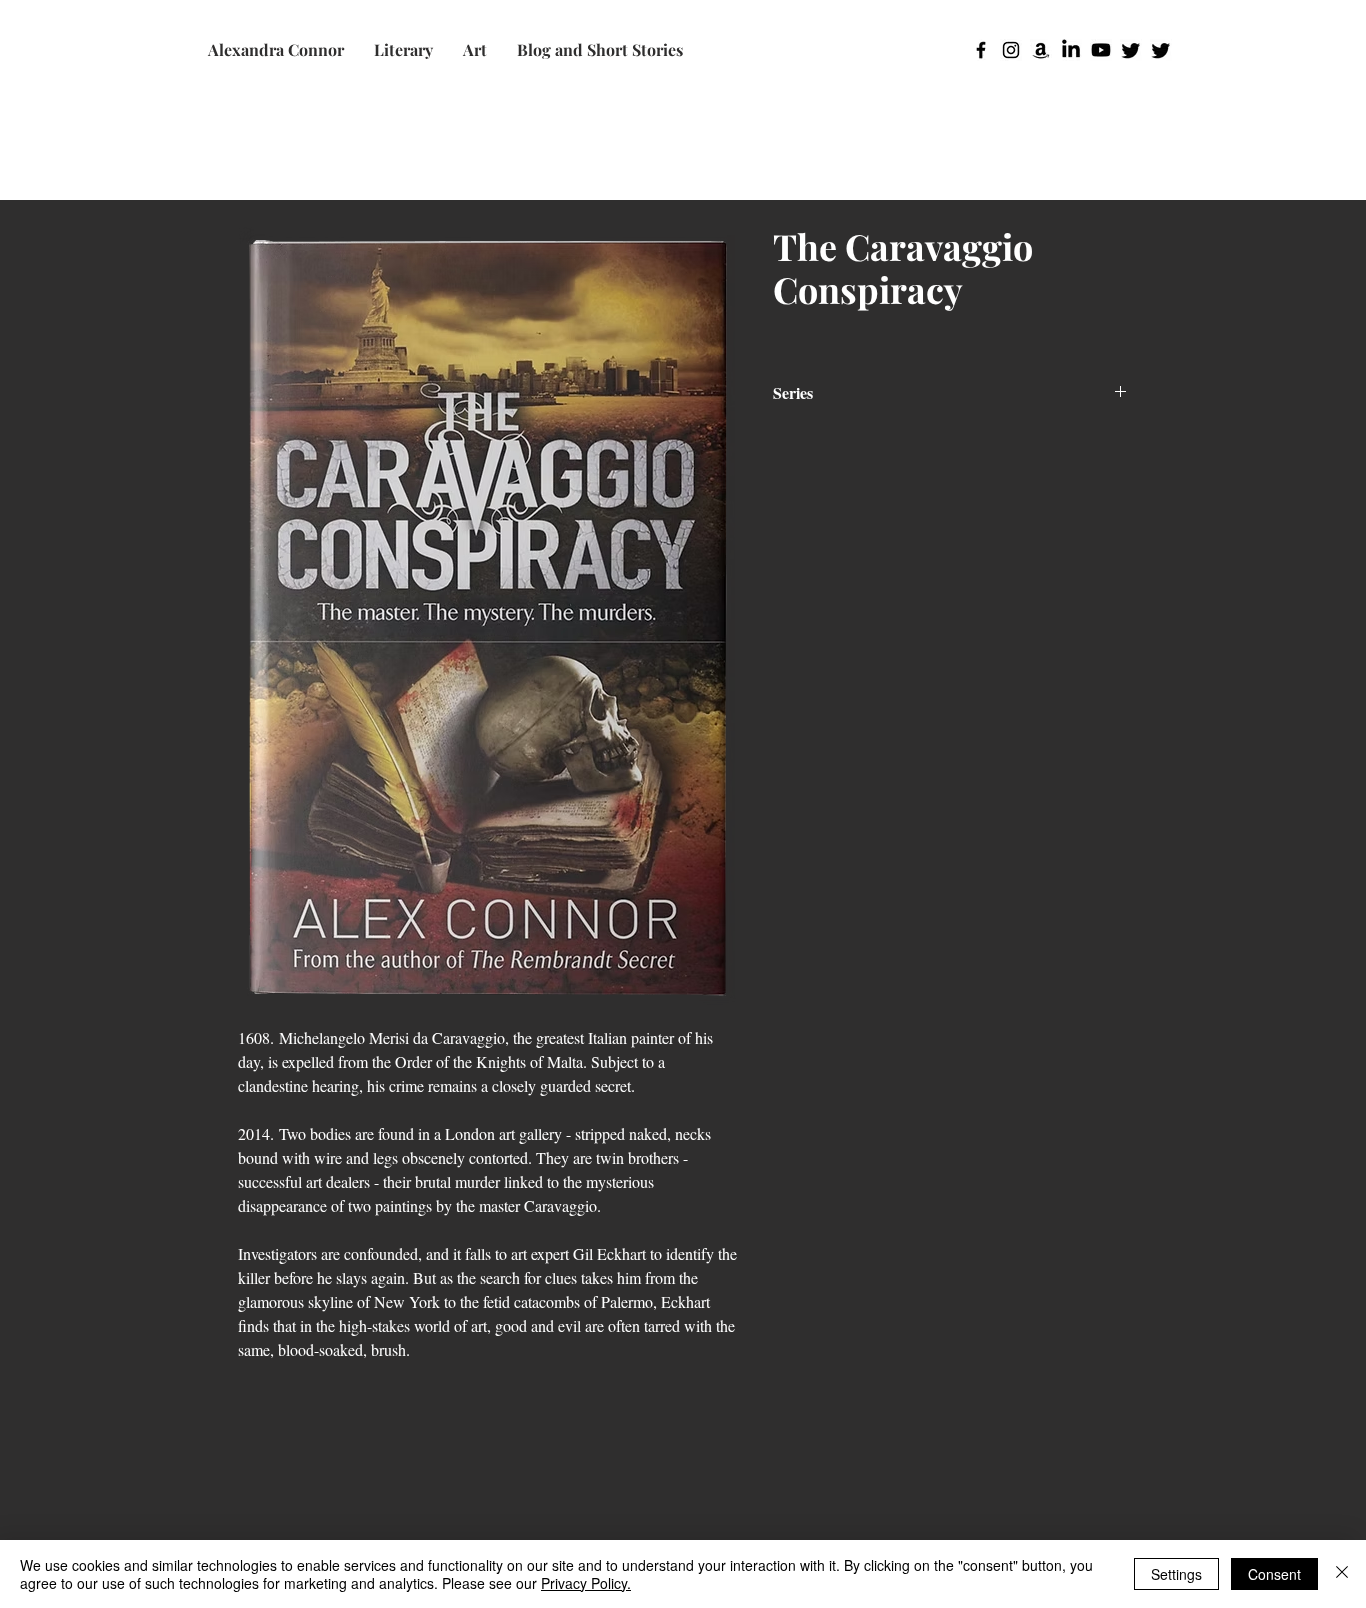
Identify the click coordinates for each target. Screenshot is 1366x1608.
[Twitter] (1131, 50)
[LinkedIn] (1071, 50)
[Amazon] (1041, 50)
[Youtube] (1101, 50)
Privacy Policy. (586, 1583)
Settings (1176, 1574)
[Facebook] (981, 50)
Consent (1274, 1574)
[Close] (1342, 1574)
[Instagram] (1011, 50)
